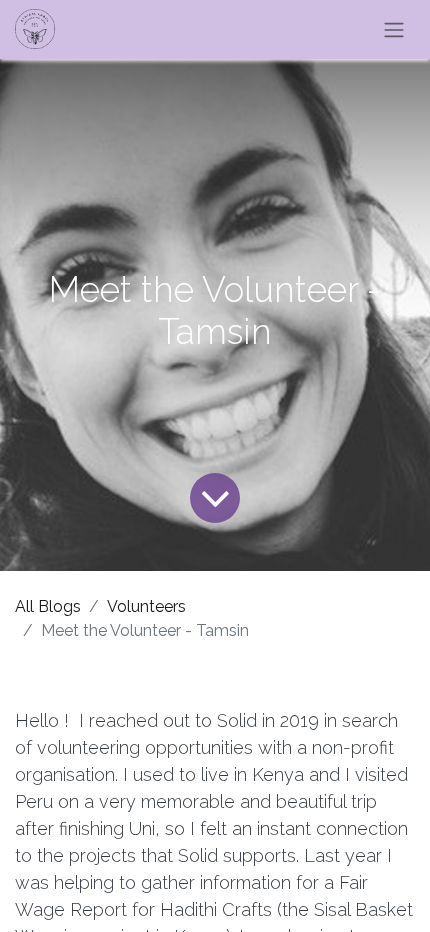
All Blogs (48, 606)
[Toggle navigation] (394, 29)
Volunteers (146, 606)
